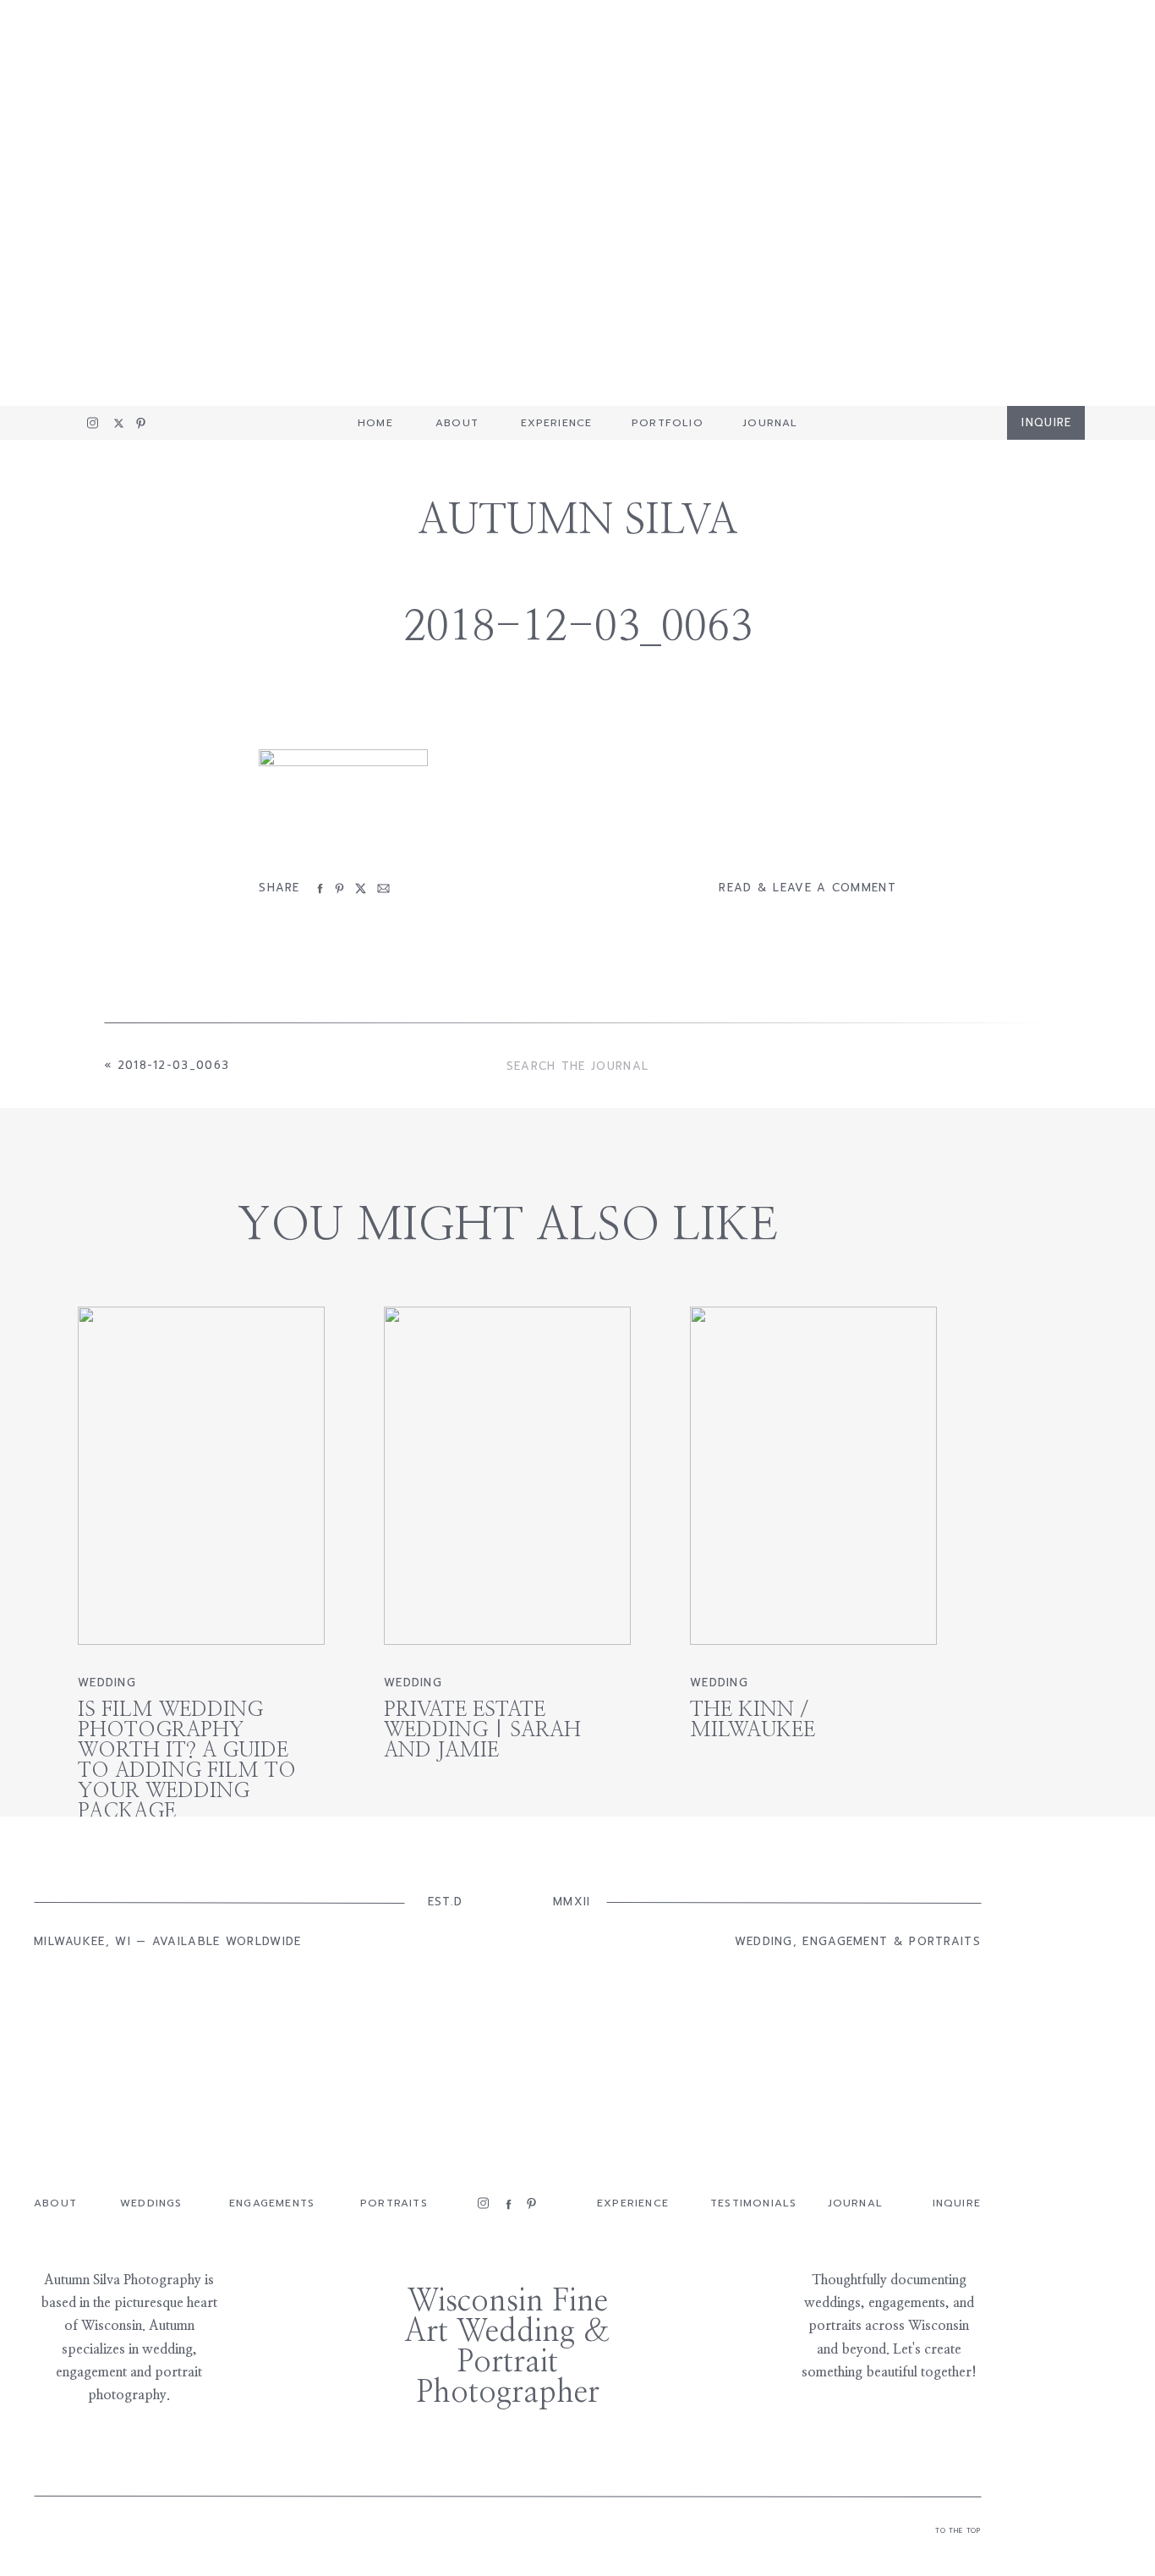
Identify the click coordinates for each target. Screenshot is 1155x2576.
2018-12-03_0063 (174, 1065)
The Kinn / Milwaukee (753, 1720)
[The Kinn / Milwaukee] (813, 1476)
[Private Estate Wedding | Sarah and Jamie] (507, 1476)
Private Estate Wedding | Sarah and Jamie (482, 1730)
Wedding (107, 1683)
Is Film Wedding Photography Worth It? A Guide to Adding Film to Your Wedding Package (187, 1761)
